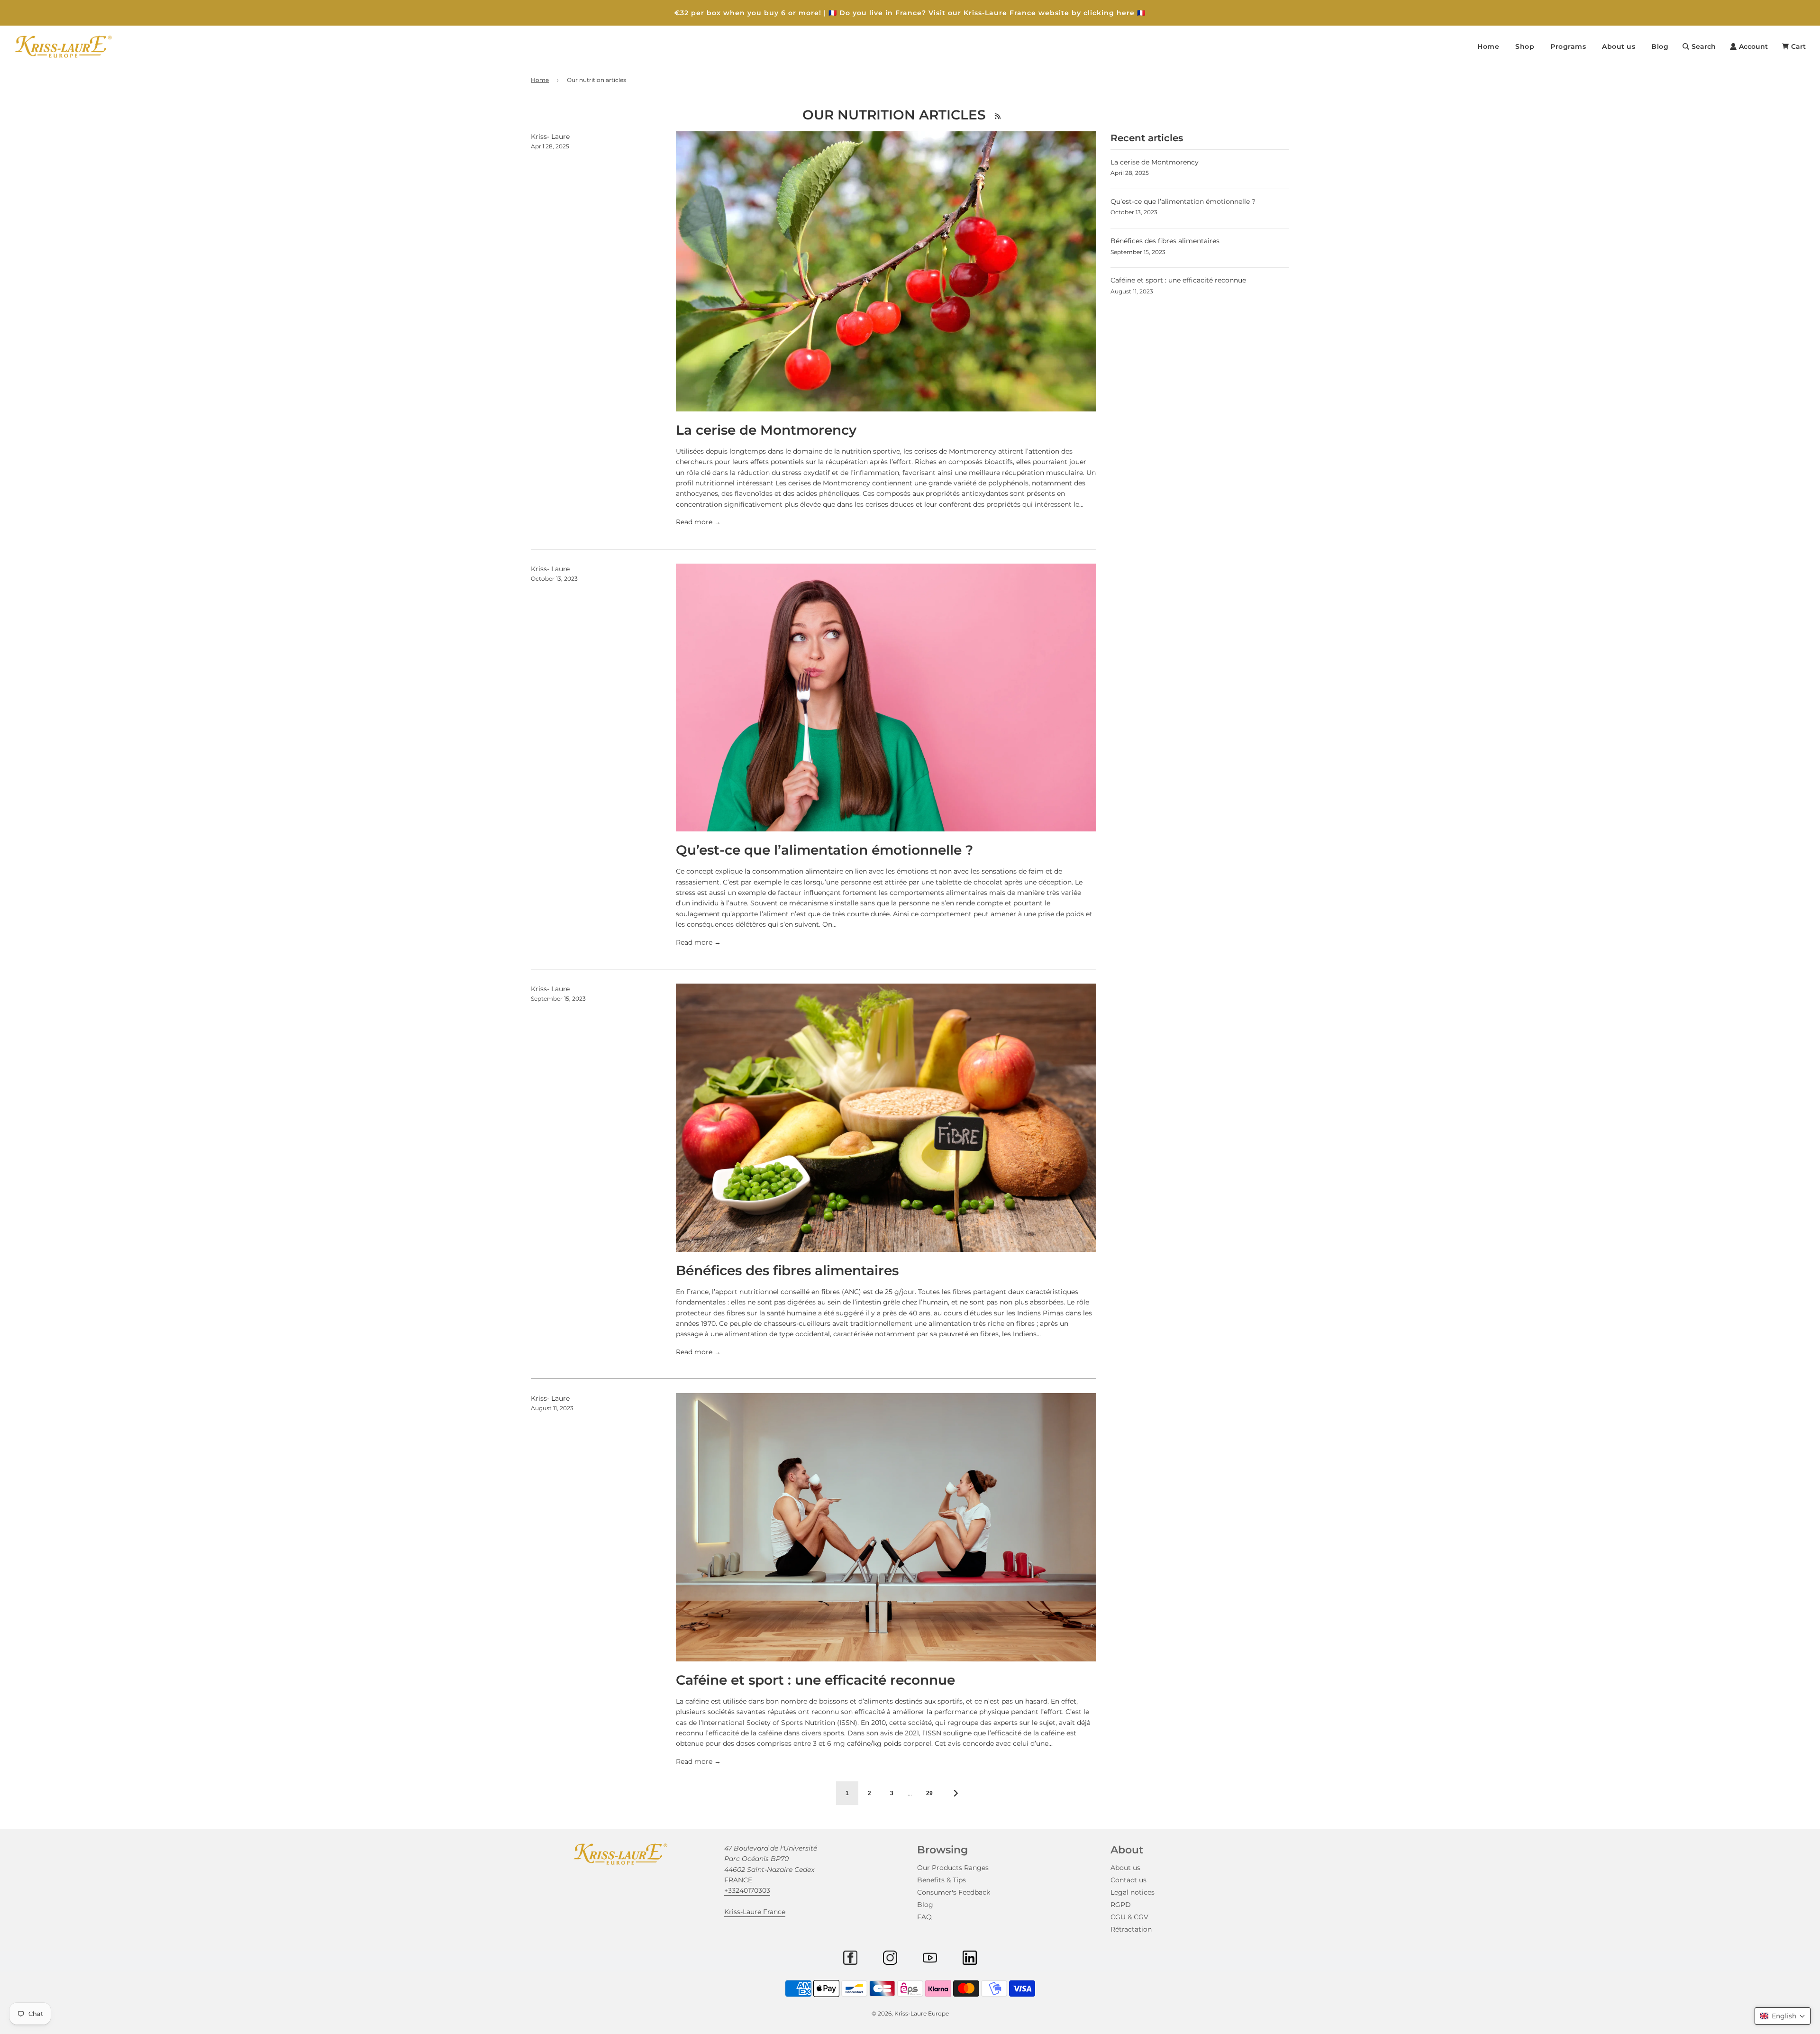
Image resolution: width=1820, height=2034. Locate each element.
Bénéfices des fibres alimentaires (787, 1270)
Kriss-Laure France (755, 1912)
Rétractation (1131, 1929)
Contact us (1128, 1880)
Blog (1660, 46)
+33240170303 (747, 1890)
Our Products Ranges (953, 1868)
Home (1488, 46)
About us (1125, 1868)
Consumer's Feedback (954, 1892)
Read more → (698, 522)
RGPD (1121, 1905)
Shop (1525, 46)
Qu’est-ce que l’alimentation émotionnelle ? (824, 850)
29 (929, 1793)
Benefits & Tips (942, 1880)
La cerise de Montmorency (766, 430)
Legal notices (1133, 1892)
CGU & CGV (1129, 1917)
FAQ (924, 1917)
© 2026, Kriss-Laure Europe (910, 2013)
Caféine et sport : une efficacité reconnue (815, 1680)
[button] (1783, 2016)
